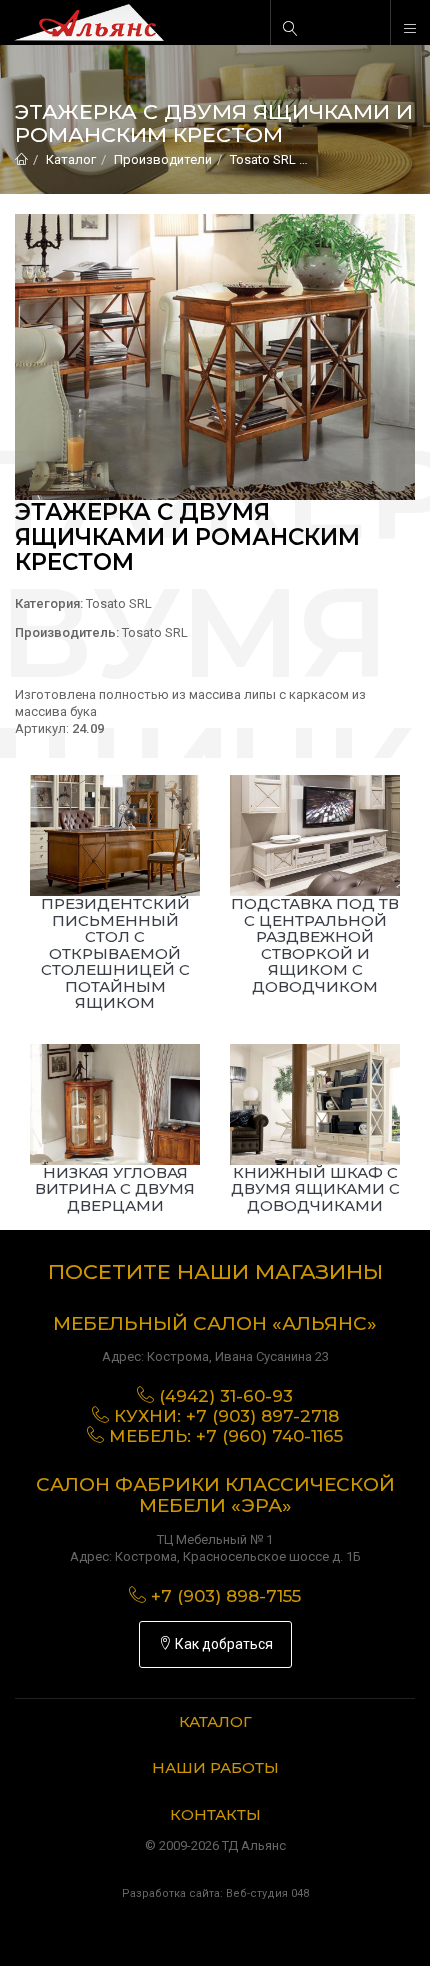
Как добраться (222, 1644)
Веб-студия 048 (267, 1893)
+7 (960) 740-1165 (269, 1436)
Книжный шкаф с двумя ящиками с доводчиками (315, 1189)
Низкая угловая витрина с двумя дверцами (115, 1189)
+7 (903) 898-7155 (226, 1596)
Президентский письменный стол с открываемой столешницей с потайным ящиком (115, 953)
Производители (163, 159)
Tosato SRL (263, 159)
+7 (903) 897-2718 (262, 1416)
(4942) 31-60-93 (226, 1396)
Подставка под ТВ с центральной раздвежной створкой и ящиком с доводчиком (315, 945)
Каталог (71, 159)
